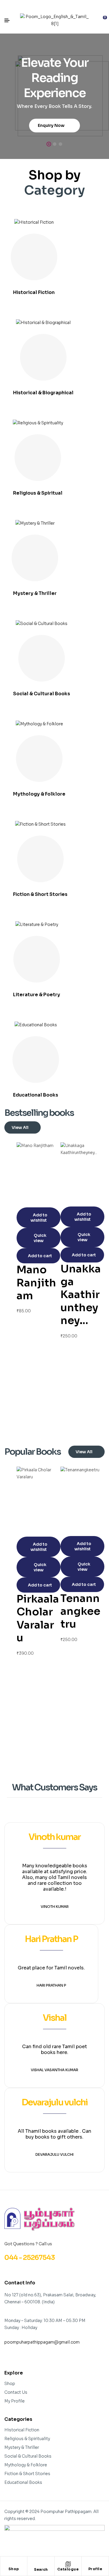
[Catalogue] (68, 2564)
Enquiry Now (52, 125)
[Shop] (14, 2564)
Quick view (40, 1238)
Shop (14, 2569)
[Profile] (95, 2564)
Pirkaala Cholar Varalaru (38, 1618)
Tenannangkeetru (80, 1611)
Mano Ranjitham (36, 1283)
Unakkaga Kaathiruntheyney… (81, 1295)
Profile (95, 2569)
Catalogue (68, 2569)
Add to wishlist (39, 1218)
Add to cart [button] (40, 1256)
